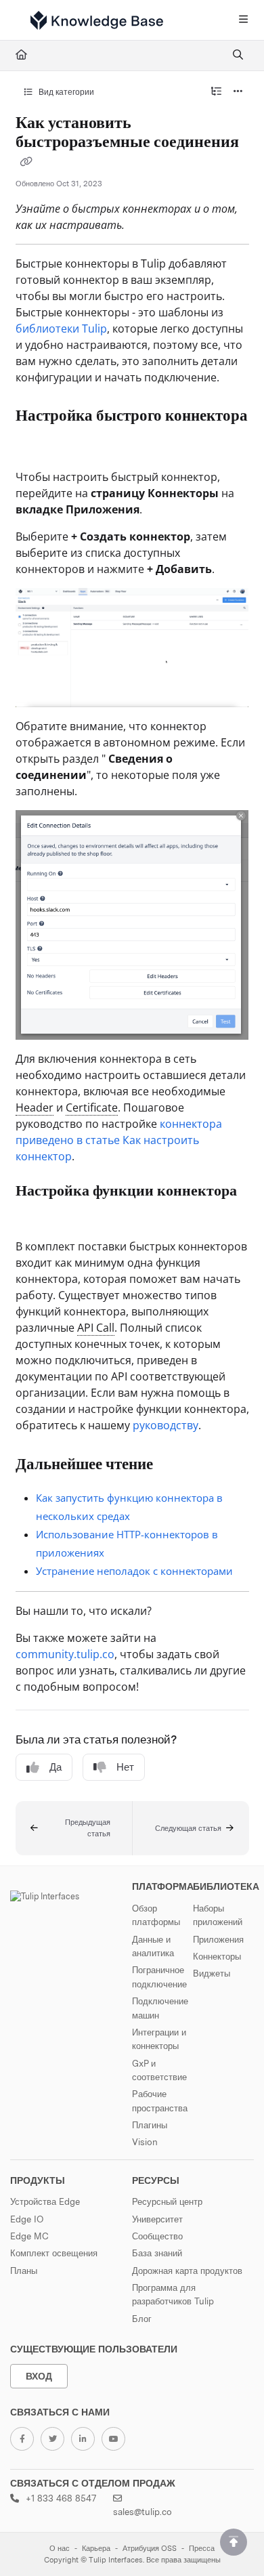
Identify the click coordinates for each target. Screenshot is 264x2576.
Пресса (202, 2549)
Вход (39, 2376)
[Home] (97, 20)
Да (56, 1767)
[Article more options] (238, 92)
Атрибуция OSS (150, 2549)
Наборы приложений (218, 1915)
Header (35, 1107)
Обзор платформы (156, 1915)
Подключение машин (160, 2008)
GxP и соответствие (159, 2070)
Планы (24, 2271)
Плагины (150, 2125)
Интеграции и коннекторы (159, 2039)
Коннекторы (217, 1956)
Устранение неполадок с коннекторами (134, 1571)
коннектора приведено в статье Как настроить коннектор (119, 1140)
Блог (142, 2319)
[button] (74, 1828)
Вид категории (65, 92)
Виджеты (212, 1973)
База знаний (157, 2253)
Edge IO (27, 2219)
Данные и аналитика (153, 1946)
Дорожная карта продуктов (187, 2271)
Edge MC (29, 2236)
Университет (157, 2219)
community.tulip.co (65, 1654)
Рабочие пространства (160, 2100)
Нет (125, 1767)
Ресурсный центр (167, 2201)
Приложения (218, 1939)
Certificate (92, 1107)
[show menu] (243, 20)
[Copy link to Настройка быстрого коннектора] (37, 445)
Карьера (96, 2549)
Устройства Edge (45, 2201)
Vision (145, 2142)
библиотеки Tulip (61, 329)
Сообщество (157, 2236)
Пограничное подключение (159, 1977)
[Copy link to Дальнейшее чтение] (174, 1465)
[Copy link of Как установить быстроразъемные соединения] (26, 163)
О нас (60, 2549)
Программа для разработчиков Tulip (173, 2294)
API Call (96, 1328)
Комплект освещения (54, 2253)
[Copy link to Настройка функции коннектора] (37, 1217)
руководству (166, 1425)
